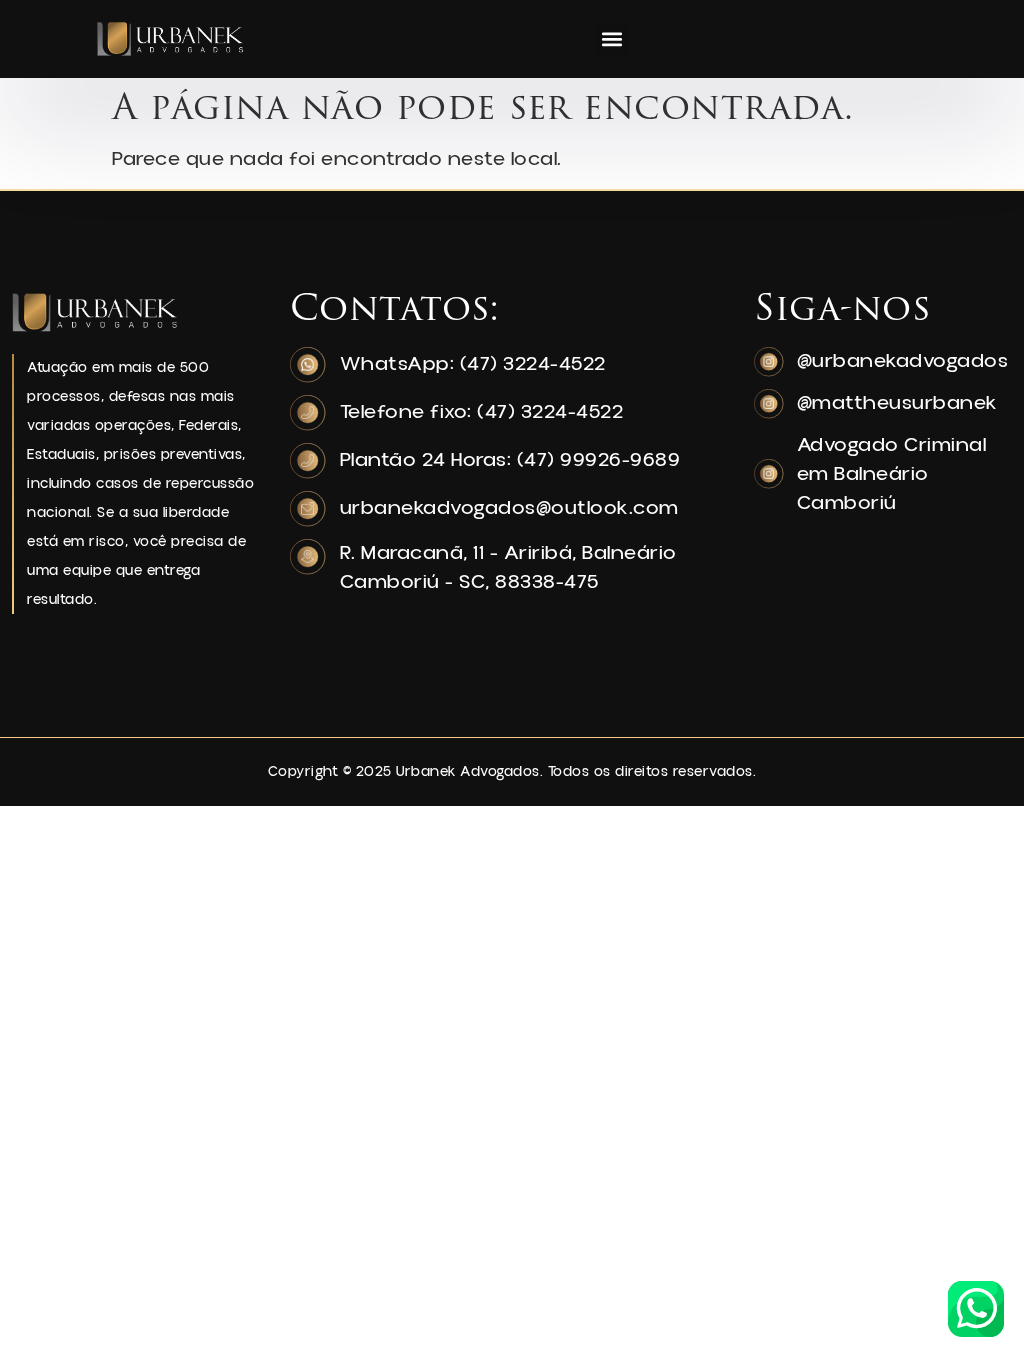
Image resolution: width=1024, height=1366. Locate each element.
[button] (612, 39)
